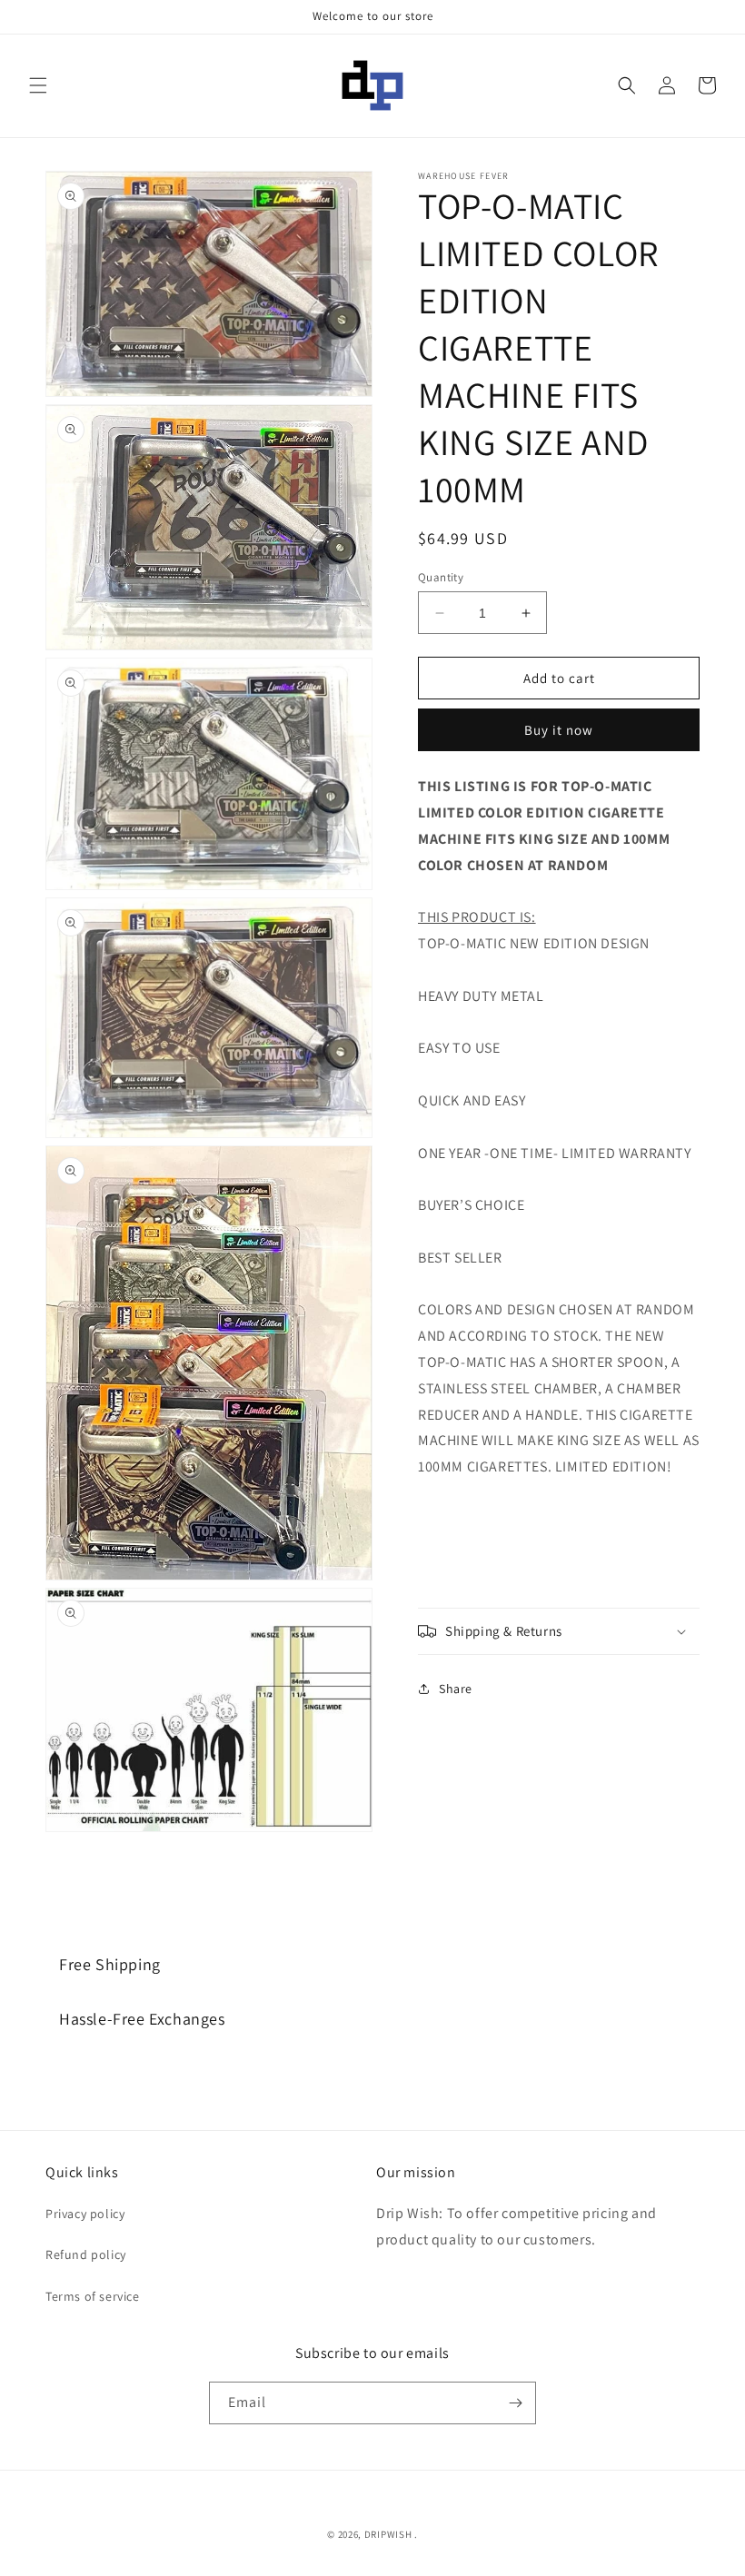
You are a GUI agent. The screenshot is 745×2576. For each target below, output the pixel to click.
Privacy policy (85, 2214)
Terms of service (93, 2296)
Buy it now (559, 730)
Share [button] (456, 1689)
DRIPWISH (388, 2534)
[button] (38, 85)
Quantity (441, 577)
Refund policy (86, 2254)
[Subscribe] (515, 2403)
